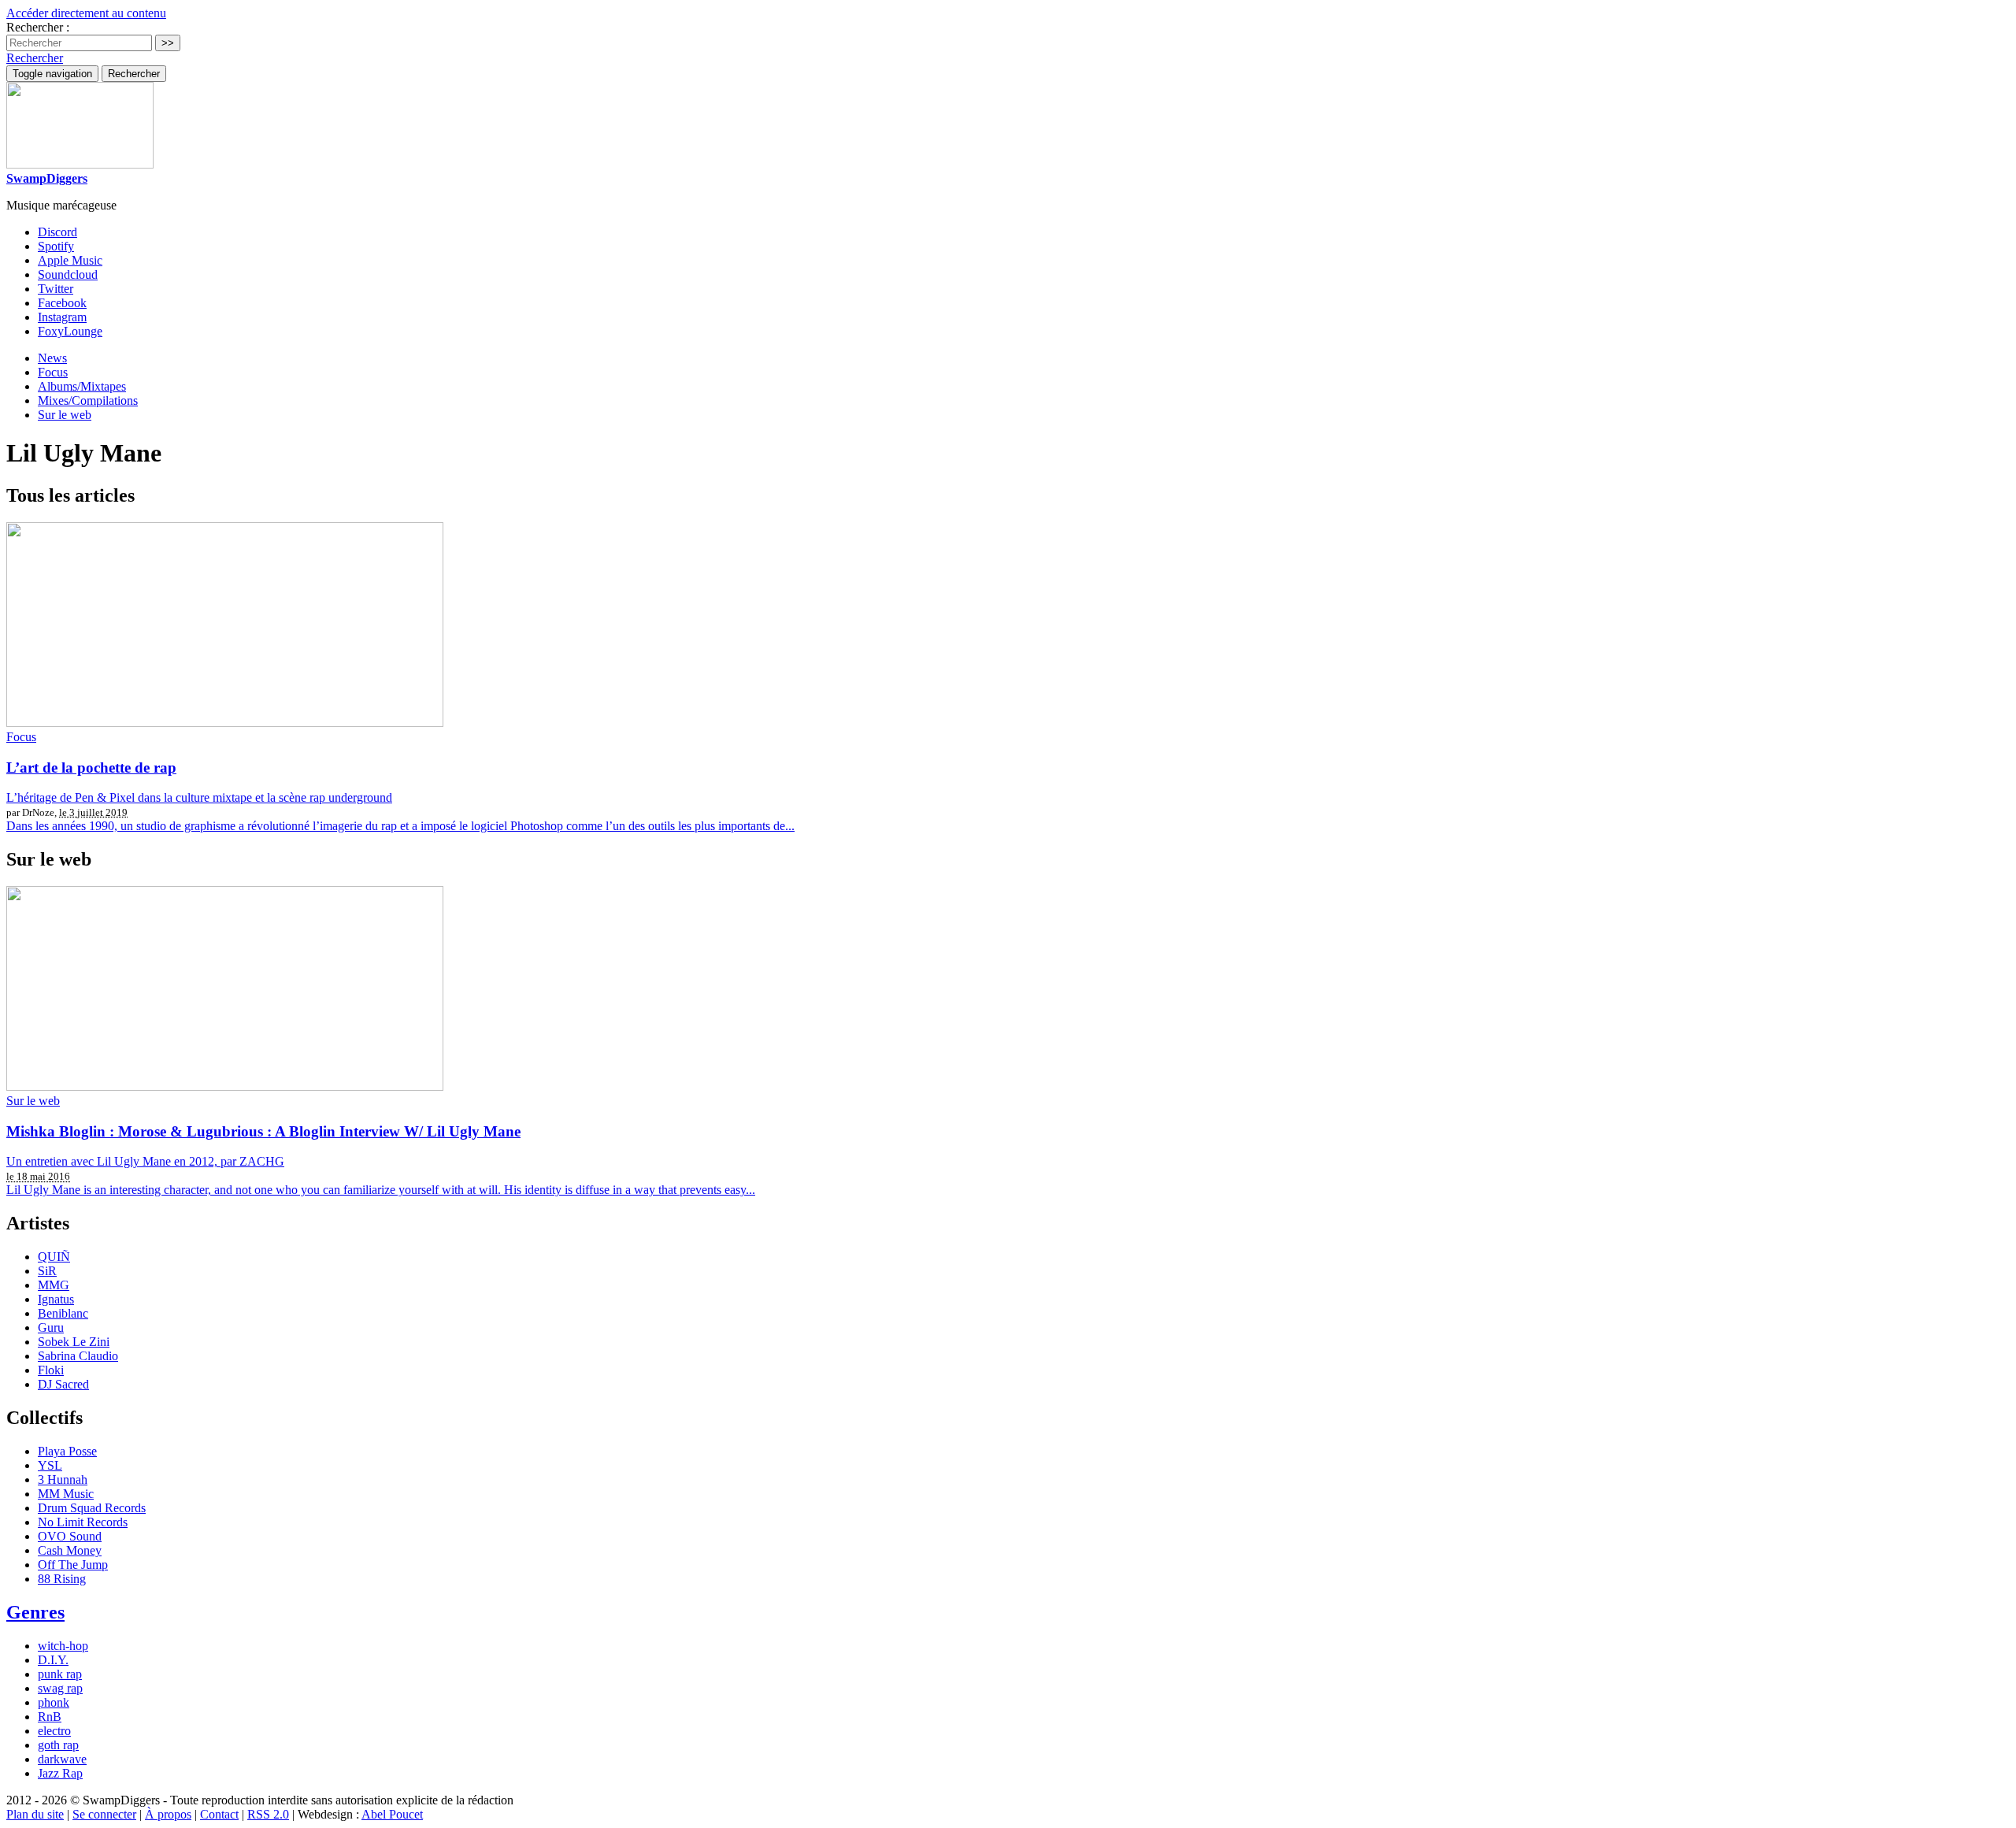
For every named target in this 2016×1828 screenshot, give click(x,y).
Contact (219, 1814)
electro (54, 1731)
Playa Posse (67, 1451)
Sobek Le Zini (74, 1342)
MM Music (66, 1494)
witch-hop (63, 1646)
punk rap (60, 1674)
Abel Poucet (392, 1814)
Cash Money (70, 1550)
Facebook (62, 303)
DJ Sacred (63, 1384)
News (52, 358)
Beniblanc (63, 1313)
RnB (50, 1717)
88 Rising (62, 1579)
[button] (35, 58)
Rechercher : (38, 27)
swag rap (60, 1688)
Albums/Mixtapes (82, 386)
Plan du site (35, 1814)
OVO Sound (70, 1536)
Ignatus (56, 1299)
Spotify (56, 246)
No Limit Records (83, 1522)
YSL (50, 1465)
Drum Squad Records (92, 1508)
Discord (57, 232)
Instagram (62, 317)
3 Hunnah (63, 1479)
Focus (53, 372)
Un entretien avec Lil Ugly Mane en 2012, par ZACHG (145, 1161)
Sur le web (65, 415)
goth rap (58, 1745)
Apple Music (70, 260)
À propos (168, 1814)
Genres (35, 1612)
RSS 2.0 (268, 1814)
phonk (54, 1702)
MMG (54, 1285)
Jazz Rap (60, 1773)
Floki (51, 1370)
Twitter (56, 289)
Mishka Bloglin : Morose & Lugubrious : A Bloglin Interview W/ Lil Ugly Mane (263, 1131)
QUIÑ (54, 1257)
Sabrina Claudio (78, 1356)
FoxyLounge (70, 331)
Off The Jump (73, 1565)
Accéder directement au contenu (86, 13)
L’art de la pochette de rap (91, 768)
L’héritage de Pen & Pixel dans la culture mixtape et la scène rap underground (199, 797)
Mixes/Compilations (88, 400)
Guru (51, 1327)
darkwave (62, 1759)
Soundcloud (68, 274)
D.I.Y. (53, 1660)
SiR (47, 1271)
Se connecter (104, 1814)
